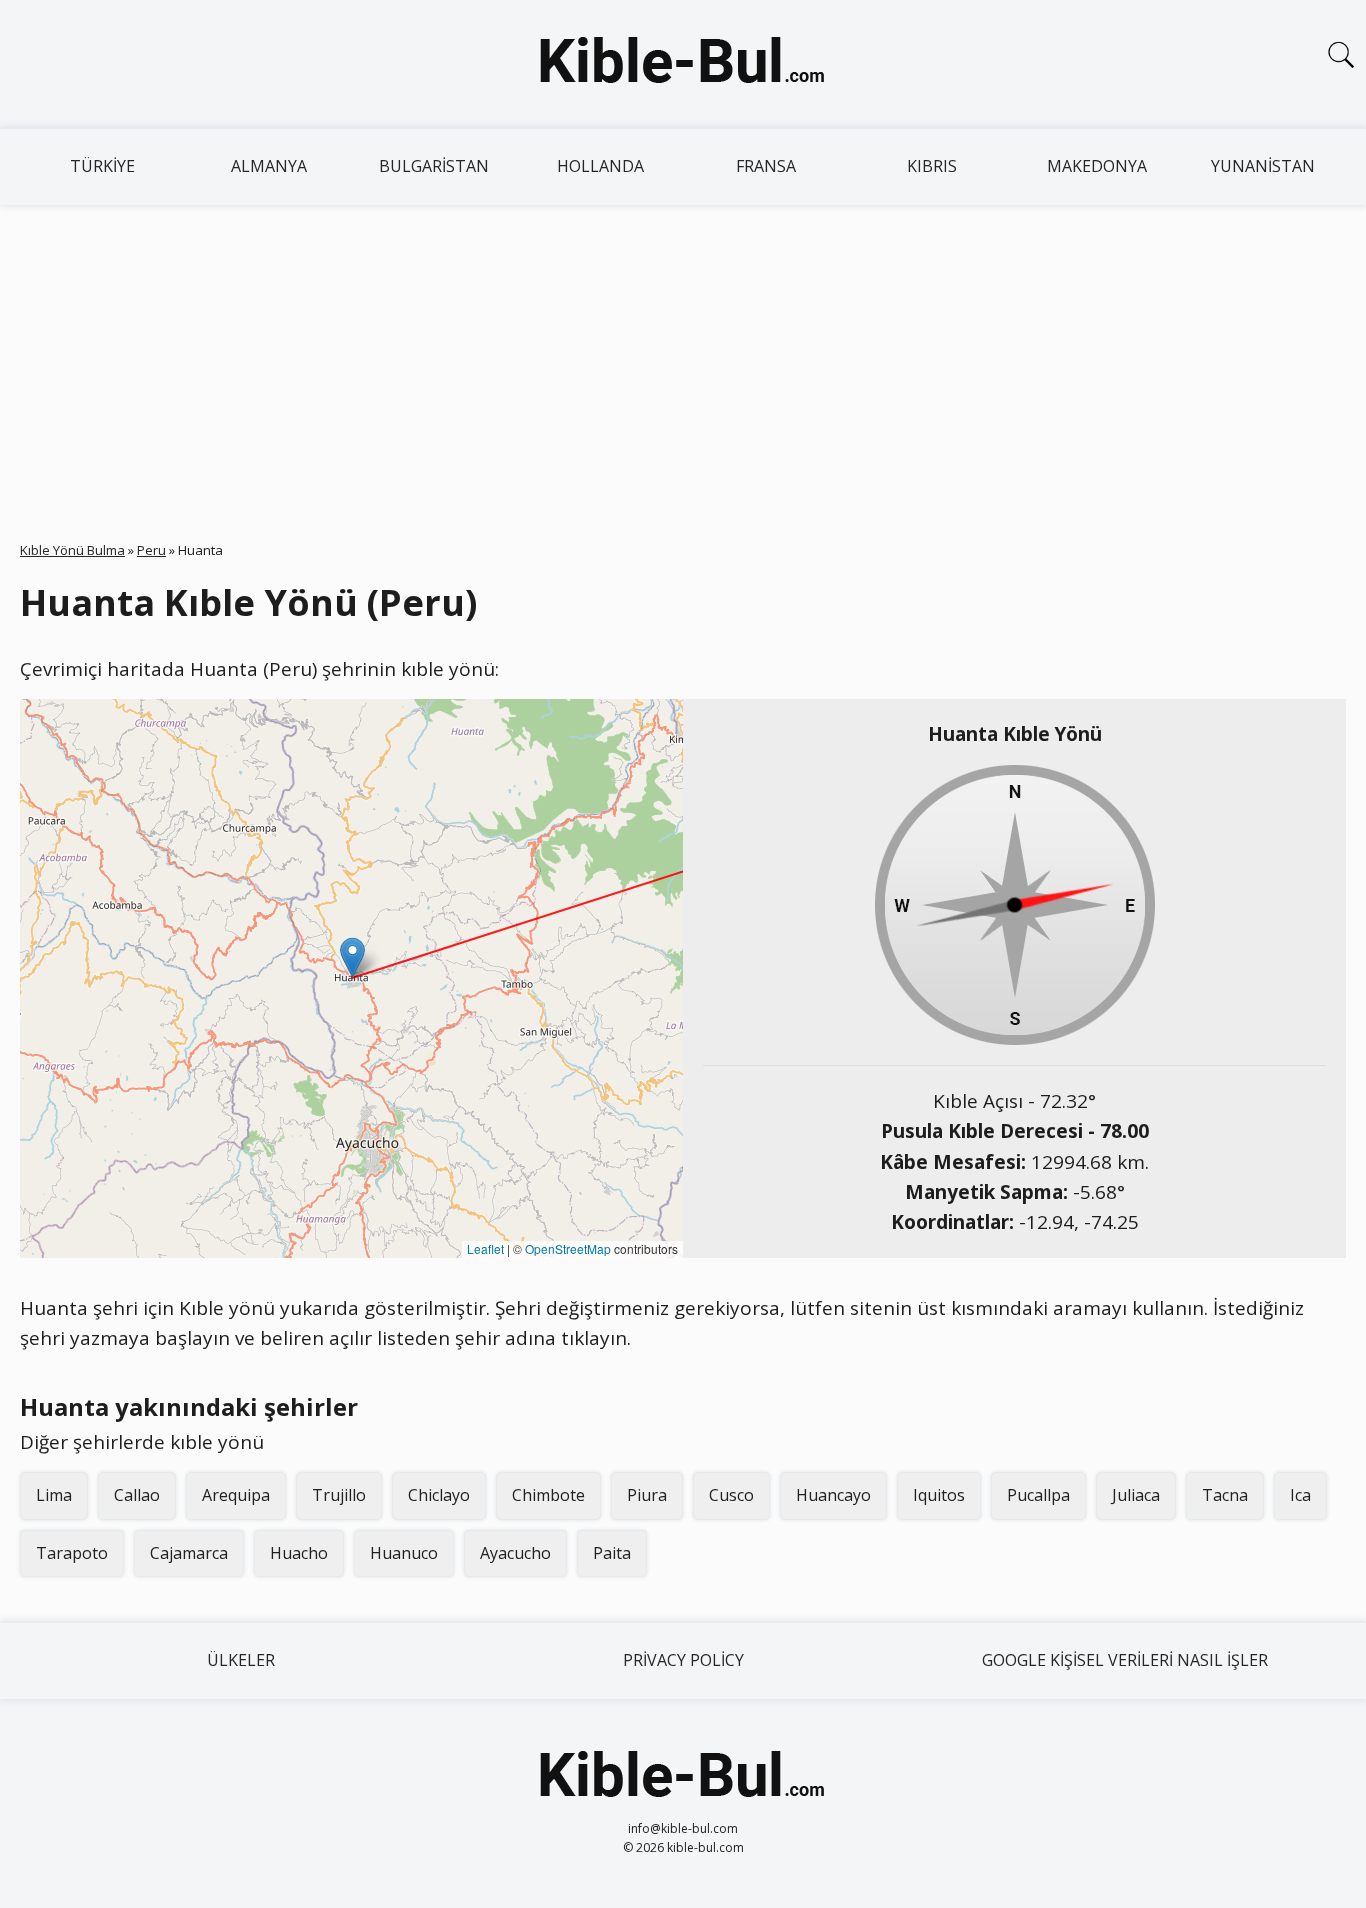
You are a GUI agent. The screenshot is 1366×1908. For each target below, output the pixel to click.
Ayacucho (515, 1553)
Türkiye (102, 166)
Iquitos (939, 1495)
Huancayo (833, 1495)
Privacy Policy (683, 1660)
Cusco (731, 1495)
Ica (1300, 1495)
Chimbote (548, 1495)
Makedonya (1097, 166)
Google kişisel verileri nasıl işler (1125, 1660)
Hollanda (600, 166)
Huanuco (404, 1553)
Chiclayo (439, 1495)
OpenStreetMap (568, 1248)
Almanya (269, 166)
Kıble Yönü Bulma (72, 550)
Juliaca (1136, 1495)
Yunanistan (1263, 166)
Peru (151, 550)
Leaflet (485, 1248)
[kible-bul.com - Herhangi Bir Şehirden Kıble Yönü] (683, 64)
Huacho (299, 1553)
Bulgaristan (434, 166)
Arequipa (236, 1495)
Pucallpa (1038, 1495)
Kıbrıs (932, 166)
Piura (647, 1495)
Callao (137, 1495)
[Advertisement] (683, 355)
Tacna (1225, 1495)
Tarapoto (72, 1553)
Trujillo (339, 1495)
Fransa (766, 166)
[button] (352, 957)
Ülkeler (241, 1660)
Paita (612, 1553)
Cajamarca (189, 1553)
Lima (54, 1495)
